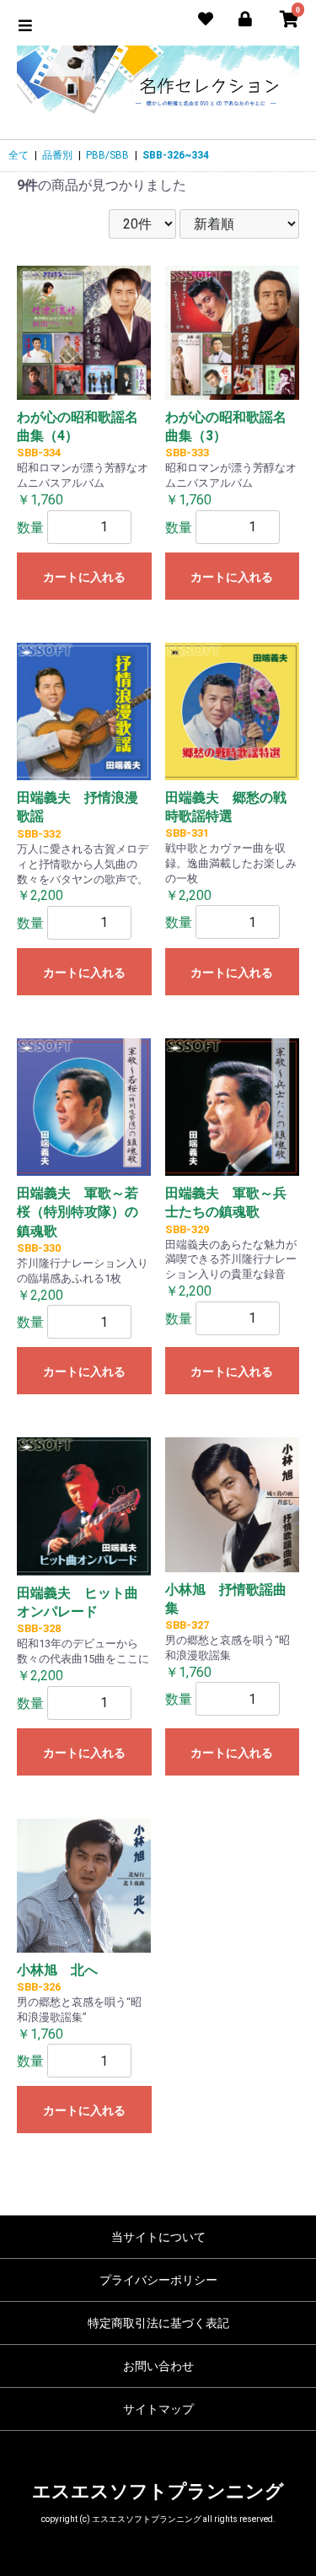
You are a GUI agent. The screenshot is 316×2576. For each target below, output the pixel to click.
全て (19, 155)
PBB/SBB (107, 155)
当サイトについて (158, 2237)
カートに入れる (84, 577)
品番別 (57, 155)
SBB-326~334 (176, 155)
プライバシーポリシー (158, 2280)
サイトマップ (158, 2409)
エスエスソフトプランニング (158, 2491)
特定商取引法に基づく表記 (158, 2323)
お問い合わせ (158, 2366)
